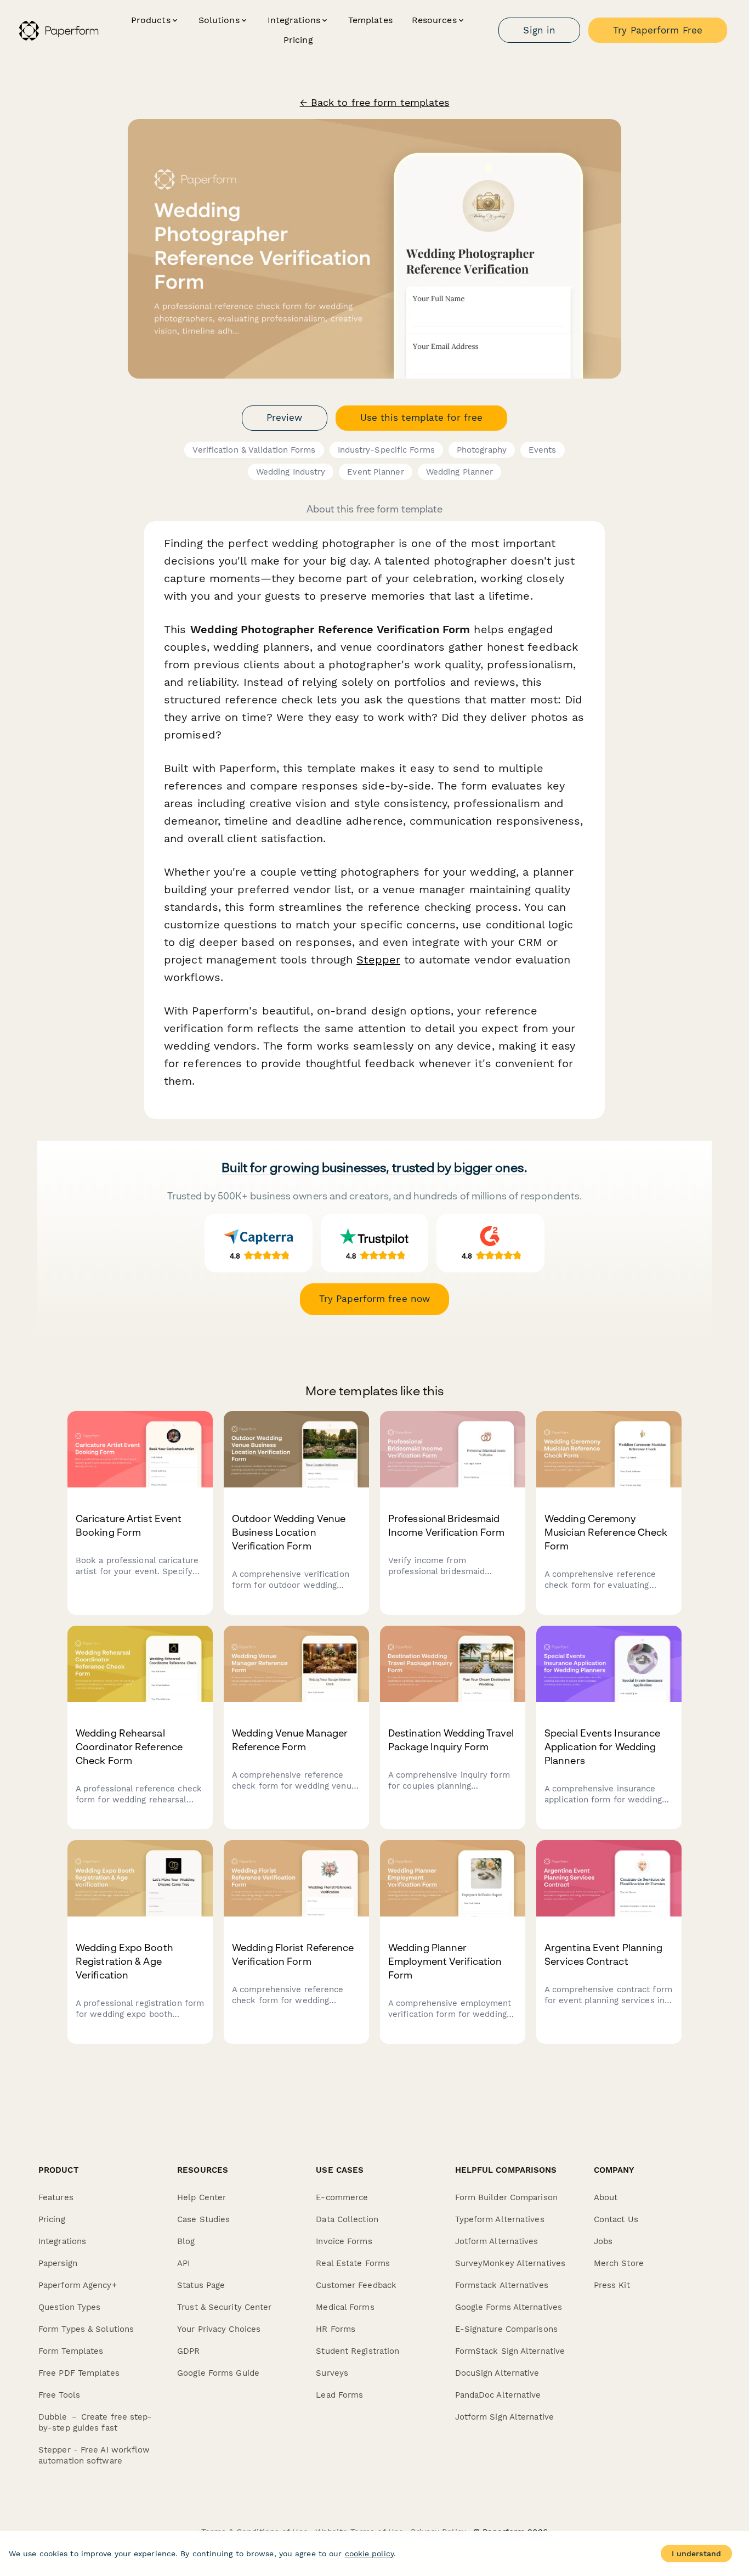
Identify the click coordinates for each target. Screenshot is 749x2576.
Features (56, 2197)
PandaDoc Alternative (498, 2395)
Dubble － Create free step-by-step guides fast (95, 2422)
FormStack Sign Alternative (510, 2351)
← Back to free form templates (375, 103)
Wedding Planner (460, 472)
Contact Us (616, 2219)
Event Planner (375, 472)
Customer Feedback (356, 2285)
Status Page (201, 2285)
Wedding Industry (291, 472)
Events (543, 450)
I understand (696, 2554)
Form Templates (71, 2351)
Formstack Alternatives (502, 2285)
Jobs (603, 2241)
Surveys (332, 2373)
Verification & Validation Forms (254, 450)
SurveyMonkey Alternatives (510, 2263)
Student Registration (358, 2351)
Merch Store (619, 2263)
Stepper (378, 960)
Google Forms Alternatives (509, 2307)
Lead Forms (339, 2395)
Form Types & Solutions (86, 2329)
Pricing (298, 40)
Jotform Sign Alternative (504, 2417)
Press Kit (612, 2285)
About (606, 2197)
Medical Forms (345, 2307)
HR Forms (336, 2329)
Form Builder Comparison (506, 2197)
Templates (370, 20)
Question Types (69, 2307)
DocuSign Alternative (497, 2373)
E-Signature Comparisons (506, 2329)
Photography (482, 450)
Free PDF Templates (79, 2373)
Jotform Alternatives (497, 2241)
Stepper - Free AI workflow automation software (94, 2455)
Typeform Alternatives (500, 2219)
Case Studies (203, 2219)
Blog (186, 2241)
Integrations (62, 2241)
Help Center (202, 2197)
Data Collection (347, 2219)
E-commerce (342, 2197)
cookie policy (369, 2554)
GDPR (188, 2351)
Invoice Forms (344, 2241)
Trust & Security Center (224, 2307)
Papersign (58, 2263)
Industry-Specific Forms (386, 450)
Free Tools (59, 2395)
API (183, 2263)
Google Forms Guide (218, 2373)
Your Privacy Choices (219, 2329)
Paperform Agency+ (78, 2285)
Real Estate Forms (353, 2263)
